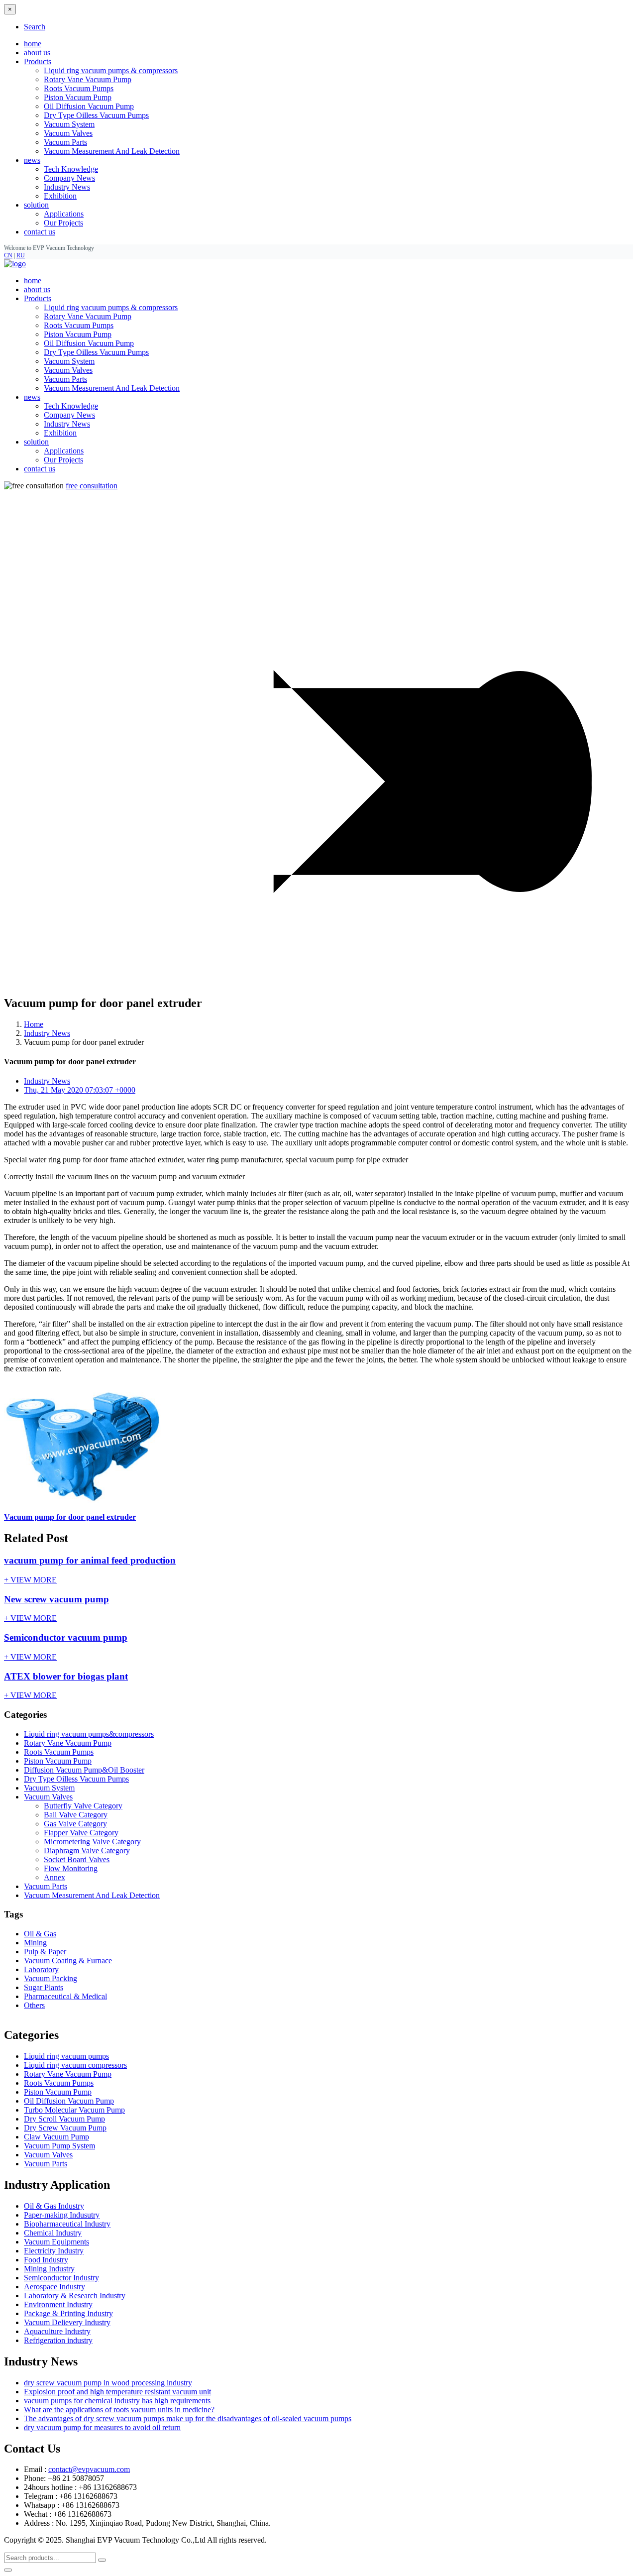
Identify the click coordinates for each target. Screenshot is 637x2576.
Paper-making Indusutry (62, 2215)
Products (38, 298)
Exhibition (60, 196)
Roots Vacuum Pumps (79, 88)
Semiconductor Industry (61, 2278)
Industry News (67, 187)
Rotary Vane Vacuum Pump (88, 79)
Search (35, 27)
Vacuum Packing (51, 1978)
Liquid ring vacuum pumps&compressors (89, 1734)
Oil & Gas (40, 1934)
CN (8, 255)
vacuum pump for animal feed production (90, 1560)
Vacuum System (69, 124)
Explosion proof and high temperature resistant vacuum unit (117, 2392)
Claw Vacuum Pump (56, 2137)
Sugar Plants (44, 1987)
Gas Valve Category (75, 1824)
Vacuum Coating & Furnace (68, 1960)
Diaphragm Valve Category (87, 1850)
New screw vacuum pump (56, 1599)
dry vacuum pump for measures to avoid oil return (102, 2427)
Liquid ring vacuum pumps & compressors (111, 70)
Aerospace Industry (54, 2287)
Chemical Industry (53, 2233)
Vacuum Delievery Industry (67, 2322)
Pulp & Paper (45, 1952)
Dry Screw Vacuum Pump (65, 2128)
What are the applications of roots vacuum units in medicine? (119, 2409)
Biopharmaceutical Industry (67, 2224)
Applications (64, 214)
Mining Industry (49, 2269)
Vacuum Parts (65, 142)
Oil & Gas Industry (54, 2206)
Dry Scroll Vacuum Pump (64, 2119)
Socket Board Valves (77, 1859)
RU (21, 255)
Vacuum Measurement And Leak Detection (112, 151)
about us (37, 53)
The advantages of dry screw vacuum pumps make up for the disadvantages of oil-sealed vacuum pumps (188, 2418)
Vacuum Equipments (56, 2242)
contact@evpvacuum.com (89, 2469)
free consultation (92, 486)
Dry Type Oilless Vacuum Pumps (96, 115)
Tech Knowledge (71, 169)
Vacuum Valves (68, 133)
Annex (54, 1877)
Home (34, 1024)
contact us (40, 232)
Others (34, 2005)
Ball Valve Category (76, 1815)
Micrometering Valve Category (92, 1842)
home (33, 44)
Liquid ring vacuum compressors (75, 2065)
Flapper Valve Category (81, 1833)
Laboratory (41, 1969)
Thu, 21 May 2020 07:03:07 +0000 (80, 1090)
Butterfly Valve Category (83, 1806)
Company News (69, 178)
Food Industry (46, 2260)
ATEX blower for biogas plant (66, 1676)
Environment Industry (58, 2304)
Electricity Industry (54, 2251)
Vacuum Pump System (59, 2146)
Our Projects (63, 223)
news (32, 397)
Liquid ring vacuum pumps (66, 2056)
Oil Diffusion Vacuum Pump (89, 106)
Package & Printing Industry (68, 2313)
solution (36, 442)
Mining (35, 1943)
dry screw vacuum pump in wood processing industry (108, 2383)
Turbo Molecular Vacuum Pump (74, 2110)
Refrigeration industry (58, 2340)
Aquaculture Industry (57, 2331)
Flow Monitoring (71, 1868)
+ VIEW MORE (30, 1580)
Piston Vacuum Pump (78, 97)
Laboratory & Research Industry (75, 2296)
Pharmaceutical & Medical (65, 1996)
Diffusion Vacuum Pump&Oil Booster (84, 1770)
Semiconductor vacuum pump (66, 1637)
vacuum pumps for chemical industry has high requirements (117, 2401)
